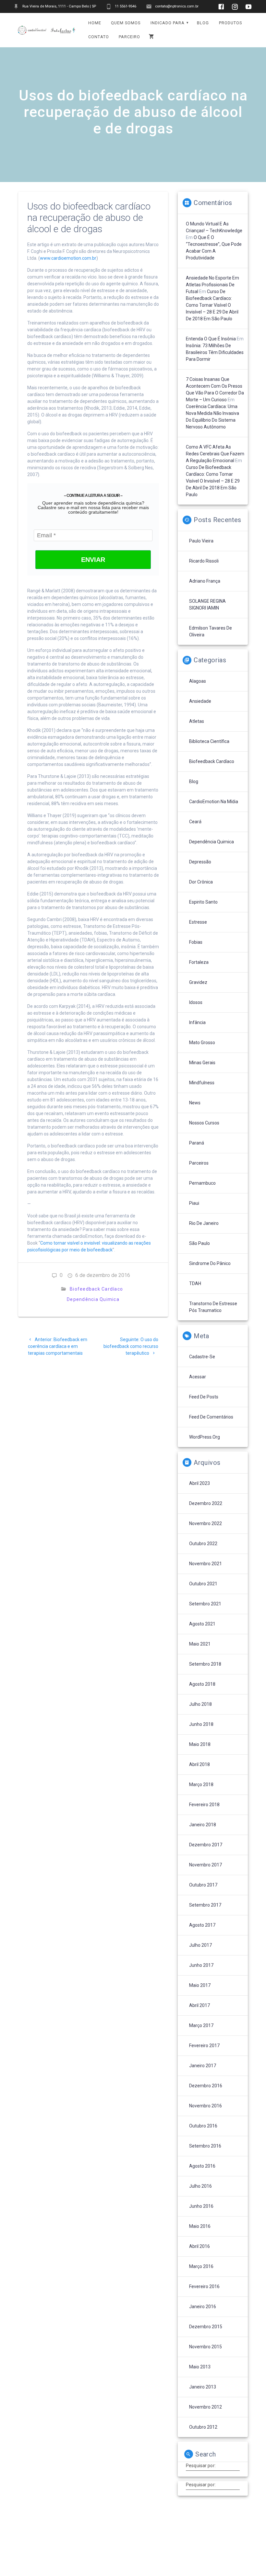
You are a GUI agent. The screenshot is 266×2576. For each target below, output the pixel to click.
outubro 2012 (203, 2427)
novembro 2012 (206, 2407)
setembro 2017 (205, 1905)
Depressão (200, 862)
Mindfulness (202, 1083)
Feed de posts (204, 1397)
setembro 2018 (205, 1664)
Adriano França (205, 581)
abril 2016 (199, 2246)
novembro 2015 (206, 2347)
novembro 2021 (206, 1564)
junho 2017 (201, 1965)
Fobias (196, 942)
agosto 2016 (202, 2166)
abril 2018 (199, 1764)
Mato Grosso (202, 1043)
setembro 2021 (205, 1604)
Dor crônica (201, 882)
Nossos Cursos (204, 1123)
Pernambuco (202, 1183)
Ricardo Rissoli (204, 561)
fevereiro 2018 (204, 1805)
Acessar (198, 1377)
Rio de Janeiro (204, 1223)
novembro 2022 (206, 1523)
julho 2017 (200, 1945)
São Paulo (199, 1243)
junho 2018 (201, 1724)
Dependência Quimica (93, 1299)
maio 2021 (200, 1644)
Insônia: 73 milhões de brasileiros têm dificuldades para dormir (215, 352)
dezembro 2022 (206, 1503)
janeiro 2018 (203, 1825)
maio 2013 (200, 2367)
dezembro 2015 (206, 2327)
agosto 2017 (202, 1925)
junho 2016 (201, 2206)
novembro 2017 (206, 1865)
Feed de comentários (211, 1417)
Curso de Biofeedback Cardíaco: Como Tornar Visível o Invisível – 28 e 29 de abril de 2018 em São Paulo (212, 305)
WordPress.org (205, 1437)
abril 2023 (199, 1483)
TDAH (195, 1283)
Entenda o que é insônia (211, 339)
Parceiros (199, 1163)
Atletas (197, 721)
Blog (194, 781)
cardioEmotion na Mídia (214, 802)
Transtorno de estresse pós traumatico (213, 1307)
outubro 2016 (203, 2126)
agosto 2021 (202, 1624)
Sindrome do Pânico (210, 1263)
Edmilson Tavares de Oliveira (211, 631)
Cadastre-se (202, 1357)
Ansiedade (200, 701)
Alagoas (198, 681)
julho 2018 (200, 1704)
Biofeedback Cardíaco (96, 1289)
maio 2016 (200, 2226)
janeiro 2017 (203, 2066)
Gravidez (198, 982)
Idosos (196, 1002)
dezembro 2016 (206, 2086)
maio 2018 (200, 1744)
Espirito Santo (203, 902)
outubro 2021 (203, 1584)
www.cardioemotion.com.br (68, 258)
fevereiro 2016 (204, 2286)
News (195, 1103)
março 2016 (201, 2266)
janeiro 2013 (203, 2387)
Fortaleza (199, 962)
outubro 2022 (203, 1544)
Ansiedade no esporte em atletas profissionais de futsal (212, 285)
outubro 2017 (203, 1885)
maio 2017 (200, 1985)
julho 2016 (200, 2186)
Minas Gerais (202, 1063)
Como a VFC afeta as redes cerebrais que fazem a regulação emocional (215, 454)
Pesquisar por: (201, 2466)
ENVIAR (93, 560)
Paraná (197, 1143)
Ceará (195, 822)
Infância (197, 1022)
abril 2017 (199, 2005)
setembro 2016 (205, 2146)
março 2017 (201, 2025)
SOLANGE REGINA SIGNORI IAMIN (207, 604)
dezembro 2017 (206, 1845)
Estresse (198, 922)
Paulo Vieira (201, 541)
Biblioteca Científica (209, 741)
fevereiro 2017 (204, 2046)
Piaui (194, 1203)
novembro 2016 (206, 2106)
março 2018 (201, 1784)
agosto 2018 (202, 1684)
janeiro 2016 (203, 2307)
